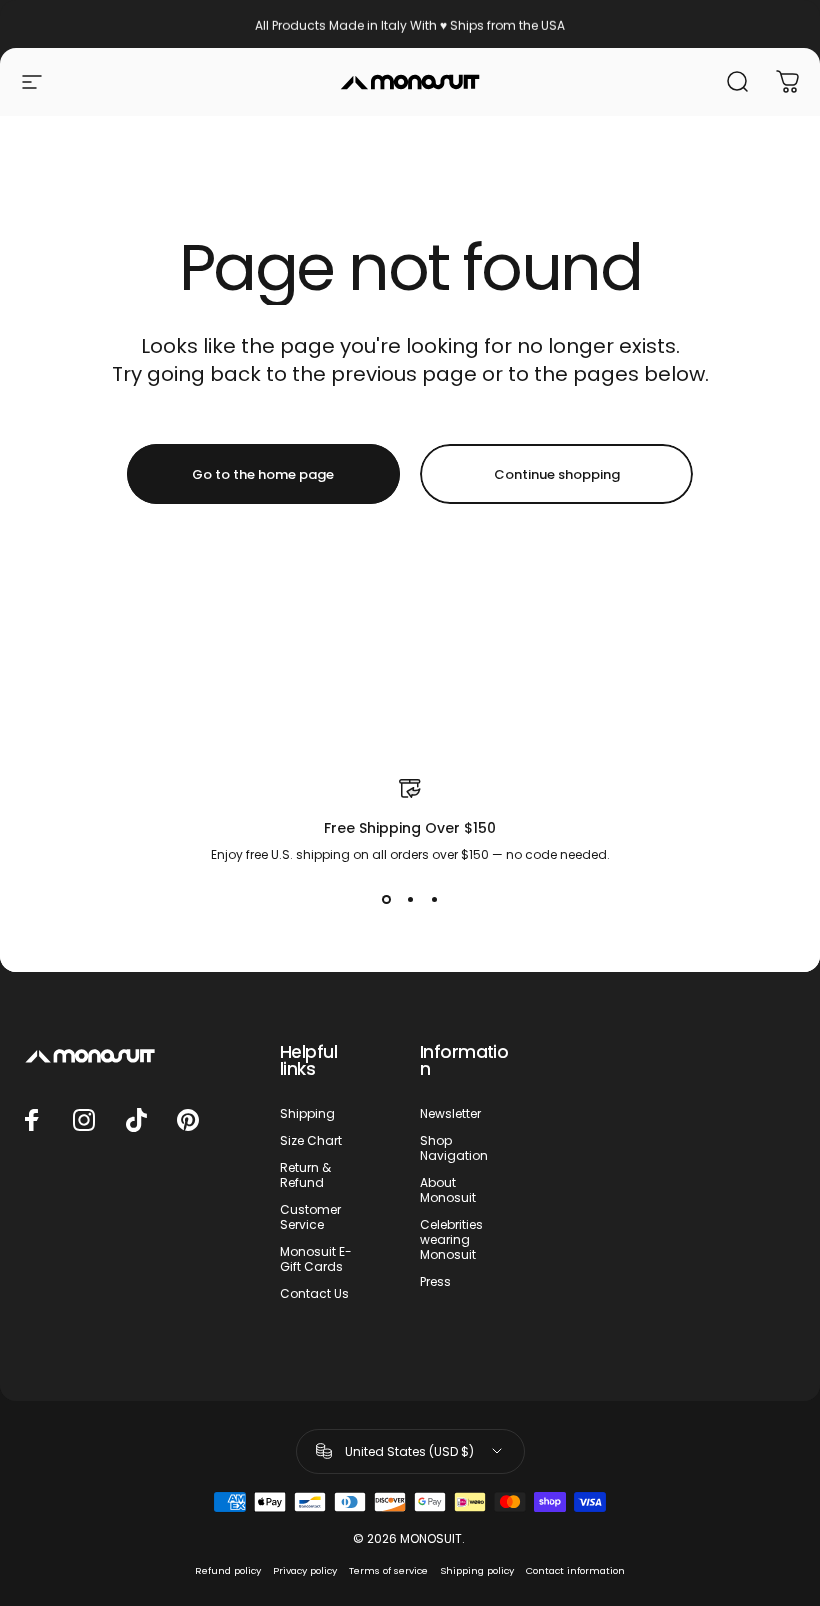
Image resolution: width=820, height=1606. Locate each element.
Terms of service (388, 1570)
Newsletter (450, 1113)
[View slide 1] (386, 900)
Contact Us (314, 1293)
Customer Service (310, 1217)
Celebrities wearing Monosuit (451, 1239)
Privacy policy (305, 1570)
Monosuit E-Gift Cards (316, 1259)
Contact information (575, 1570)
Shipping (307, 1113)
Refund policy (228, 1570)
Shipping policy (477, 1570)
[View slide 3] (434, 900)
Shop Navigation (454, 1148)
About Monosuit (448, 1190)
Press (435, 1281)
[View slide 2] (410, 900)
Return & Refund (305, 1175)
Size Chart (311, 1140)
